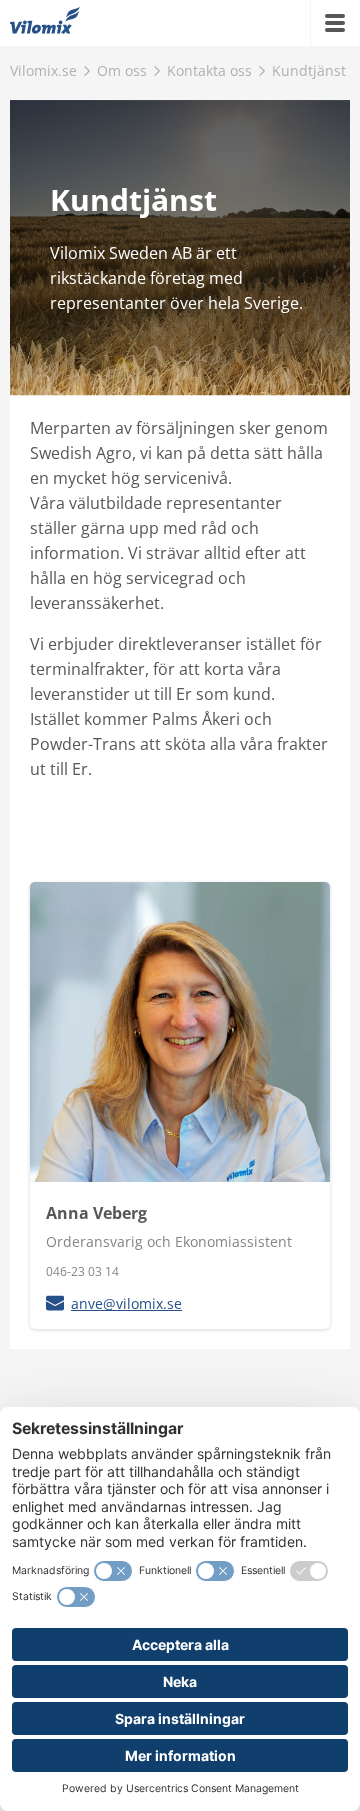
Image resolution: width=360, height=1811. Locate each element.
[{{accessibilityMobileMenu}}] (335, 23)
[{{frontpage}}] (45, 23)
